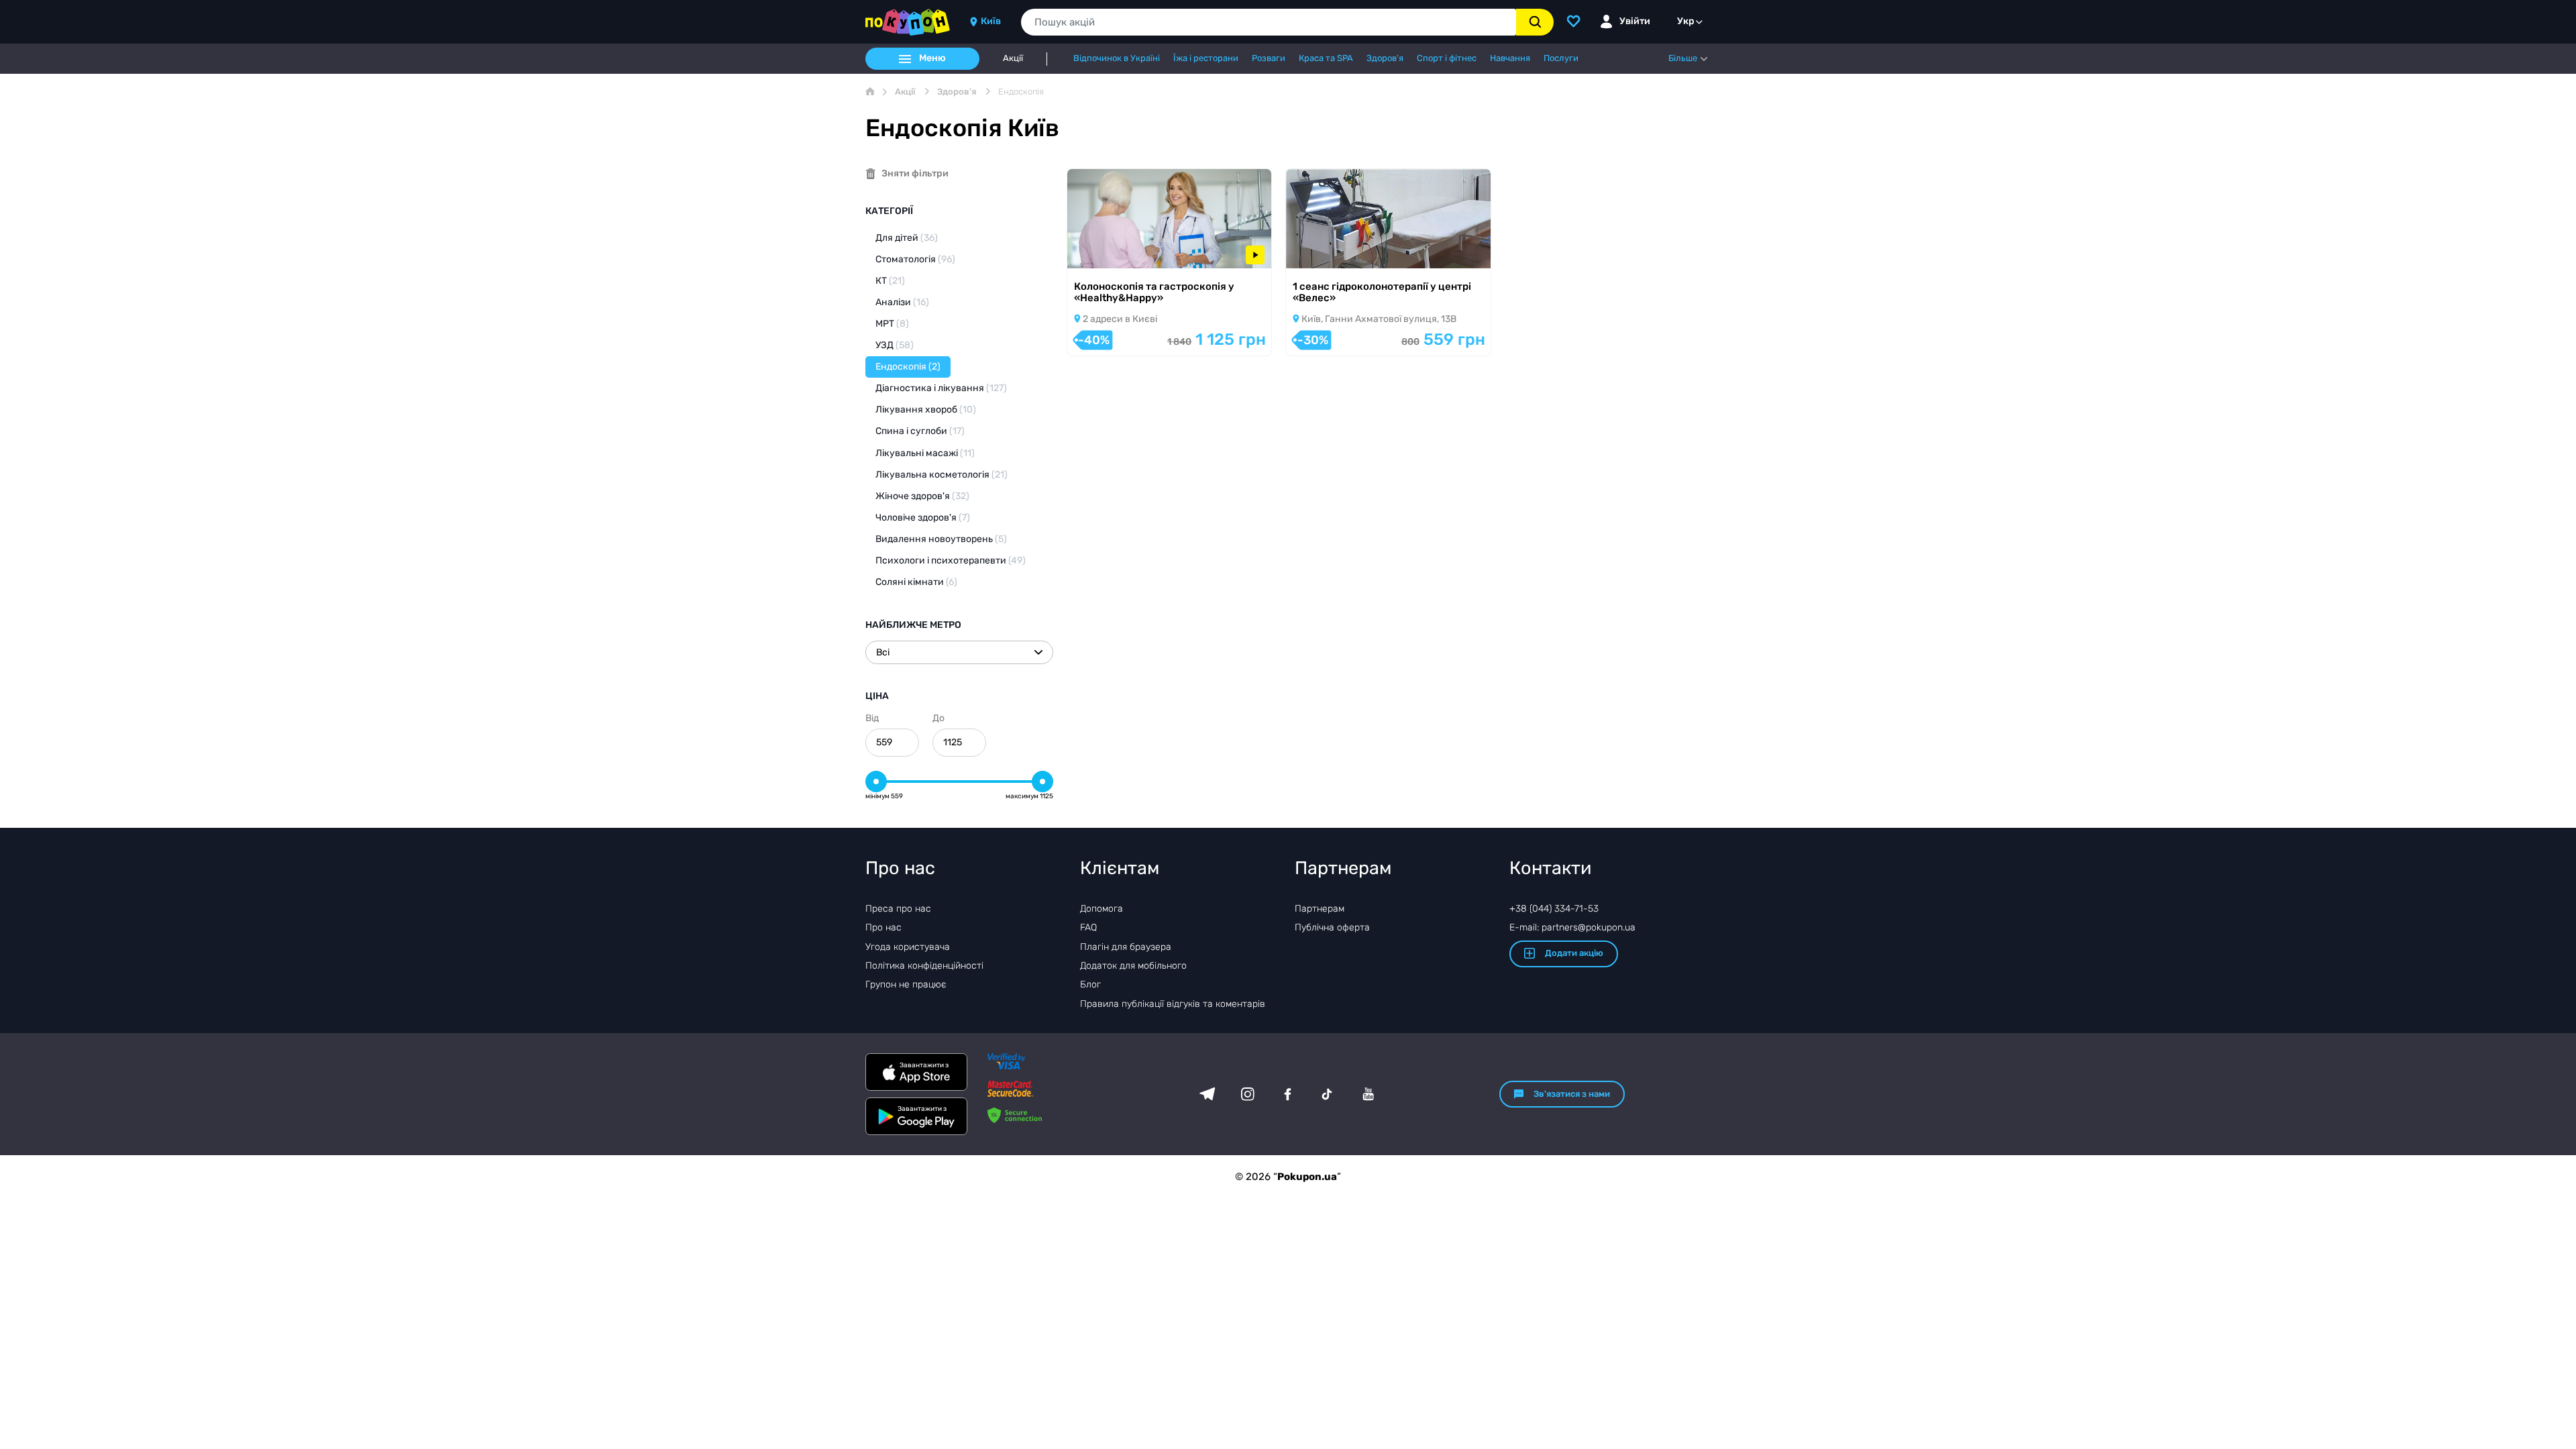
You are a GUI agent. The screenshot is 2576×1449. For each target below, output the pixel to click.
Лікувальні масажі (925, 453)
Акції (1013, 58)
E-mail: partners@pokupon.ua (1572, 927)
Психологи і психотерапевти (951, 560)
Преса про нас (898, 909)
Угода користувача (908, 947)
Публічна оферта (1332, 927)
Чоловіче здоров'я (923, 518)
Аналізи (902, 302)
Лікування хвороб (926, 410)
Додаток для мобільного (1133, 966)
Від (872, 718)
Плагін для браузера (1126, 947)
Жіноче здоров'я (922, 496)
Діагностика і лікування (941, 388)
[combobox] (1269, 22)
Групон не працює (906, 984)
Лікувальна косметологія (942, 475)
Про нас (883, 927)
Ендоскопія (908, 367)
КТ (890, 281)
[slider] (876, 782)
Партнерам (1320, 909)
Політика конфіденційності (924, 966)
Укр (1686, 21)
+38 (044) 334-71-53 (1554, 909)
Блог (1090, 984)
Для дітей (907, 238)
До (938, 718)
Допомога (1102, 909)
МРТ (892, 324)
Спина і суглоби (920, 431)
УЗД (895, 345)
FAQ (1088, 927)
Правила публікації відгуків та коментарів (1173, 1004)
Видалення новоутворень (941, 539)
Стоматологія (915, 259)
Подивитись (1114, 251)
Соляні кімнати (916, 582)
